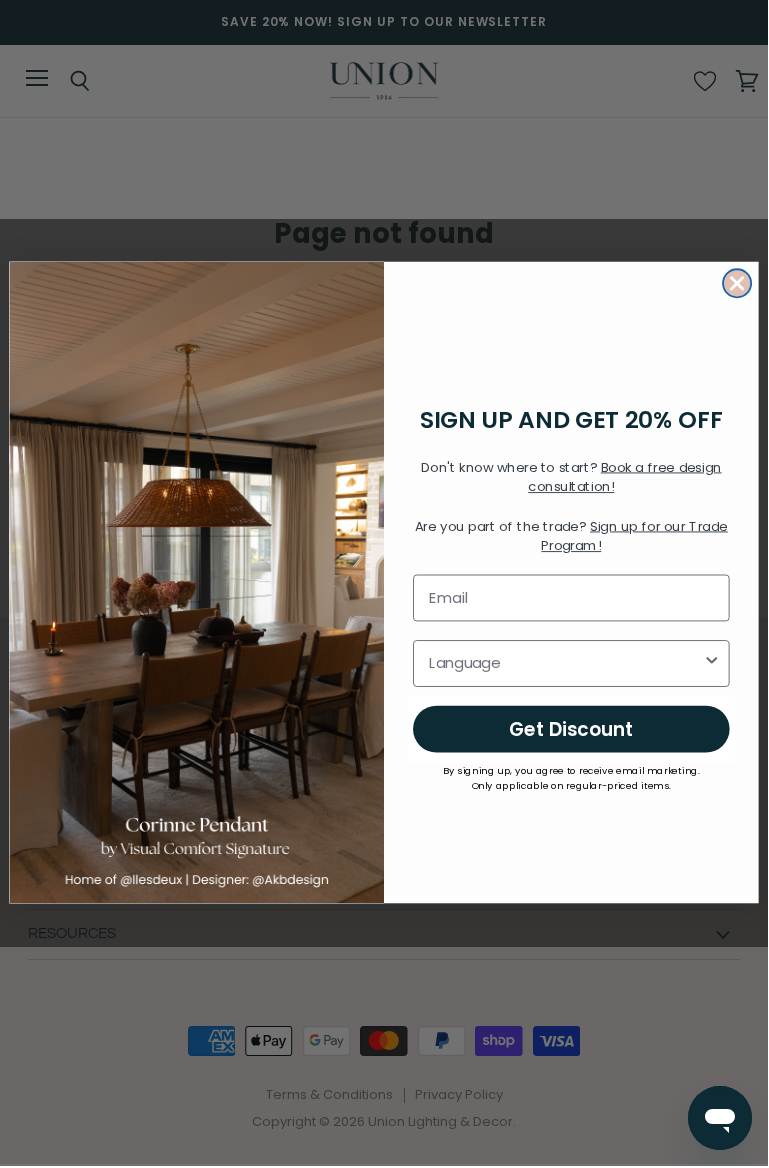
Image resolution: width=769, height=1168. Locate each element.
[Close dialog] (737, 284)
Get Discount (571, 729)
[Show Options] (711, 663)
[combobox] (565, 663)
